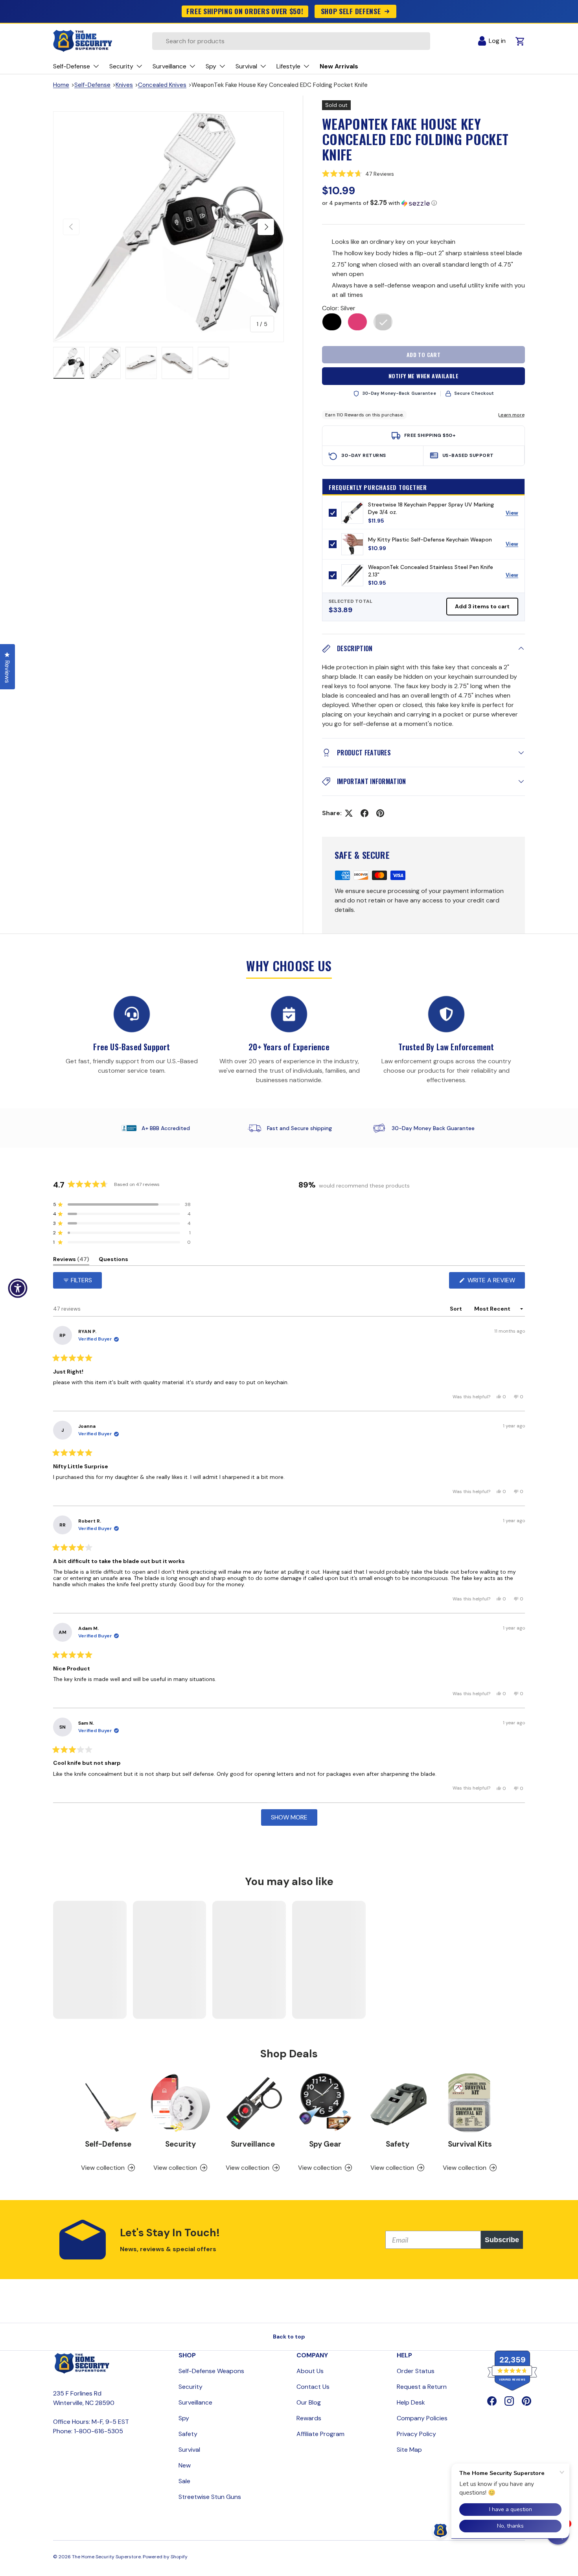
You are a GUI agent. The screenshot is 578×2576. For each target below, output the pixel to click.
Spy (184, 2418)
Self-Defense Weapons (211, 2371)
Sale (184, 2481)
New (185, 2465)
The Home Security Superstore (106, 2557)
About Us (310, 2371)
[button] (423, 173)
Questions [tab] (113, 1260)
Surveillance (253, 2144)
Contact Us (313, 2387)
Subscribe (502, 2240)
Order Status (416, 2371)
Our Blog (309, 2402)
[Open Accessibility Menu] (18, 1288)
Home (61, 85)
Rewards (309, 2418)
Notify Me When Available (423, 376)
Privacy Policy (416, 2434)
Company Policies (422, 2418)
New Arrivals (339, 66)
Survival (189, 2450)
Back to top (289, 2337)
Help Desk (411, 2402)
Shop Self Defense (351, 11)
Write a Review (493, 1282)
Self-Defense (92, 85)
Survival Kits (470, 2144)
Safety (398, 2144)
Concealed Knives (162, 85)
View (515, 515)
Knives (124, 85)
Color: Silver (339, 308)
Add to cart (424, 354)
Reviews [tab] (71, 1260)
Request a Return (422, 2387)
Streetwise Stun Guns (210, 2497)
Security (180, 2144)
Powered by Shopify (165, 2557)
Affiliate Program (320, 2434)
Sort (457, 1309)
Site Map (409, 2450)
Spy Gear (325, 2144)
